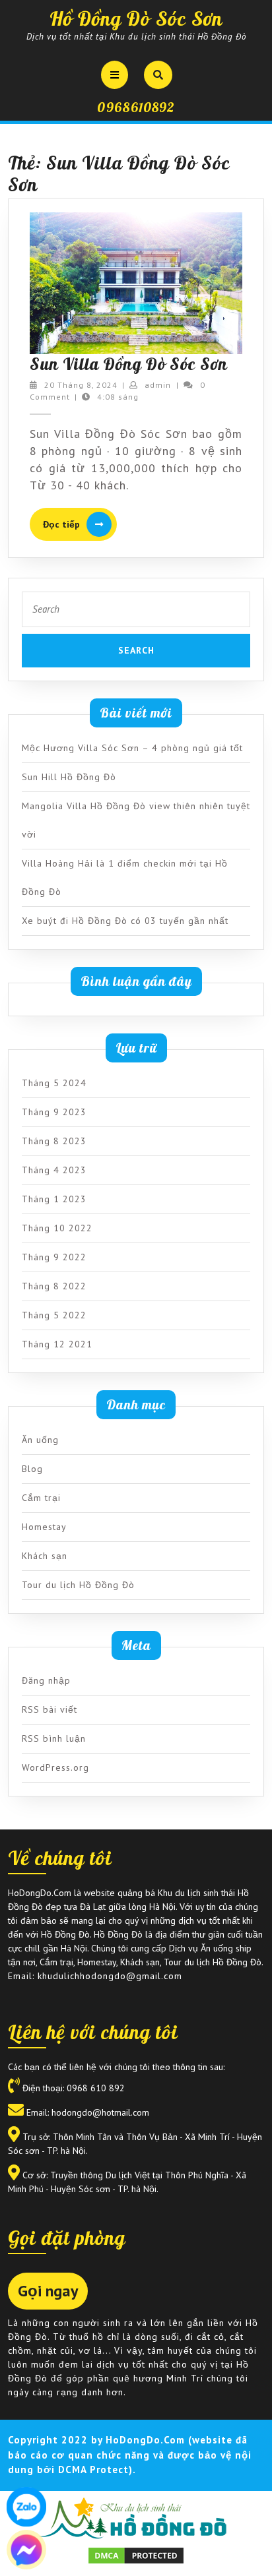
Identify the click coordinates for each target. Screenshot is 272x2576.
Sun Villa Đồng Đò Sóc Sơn (129, 364)
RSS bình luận (54, 1738)
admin (158, 385)
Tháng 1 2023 (54, 1199)
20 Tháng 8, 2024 (81, 385)
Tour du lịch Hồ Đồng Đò (78, 1585)
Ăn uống (40, 1440)
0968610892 (136, 107)
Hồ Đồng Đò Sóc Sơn (136, 18)
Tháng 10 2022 (57, 1228)
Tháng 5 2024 (54, 1083)
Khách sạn (45, 1556)
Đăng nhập (46, 1680)
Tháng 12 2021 (57, 1344)
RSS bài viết (50, 1709)
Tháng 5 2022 (54, 1315)
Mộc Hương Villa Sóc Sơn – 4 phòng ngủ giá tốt (132, 748)
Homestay (44, 1527)
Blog (32, 1469)
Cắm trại (41, 1498)
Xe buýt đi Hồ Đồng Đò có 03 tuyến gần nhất (125, 921)
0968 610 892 (96, 2088)
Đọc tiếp (80, 525)
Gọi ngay (48, 2291)
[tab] (115, 75)
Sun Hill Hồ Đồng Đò (69, 777)
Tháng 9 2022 (54, 1257)
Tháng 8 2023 (54, 1141)
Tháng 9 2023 (54, 1112)
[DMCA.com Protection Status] (136, 2554)
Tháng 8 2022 (54, 1286)
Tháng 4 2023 (54, 1170)
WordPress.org (55, 1767)
